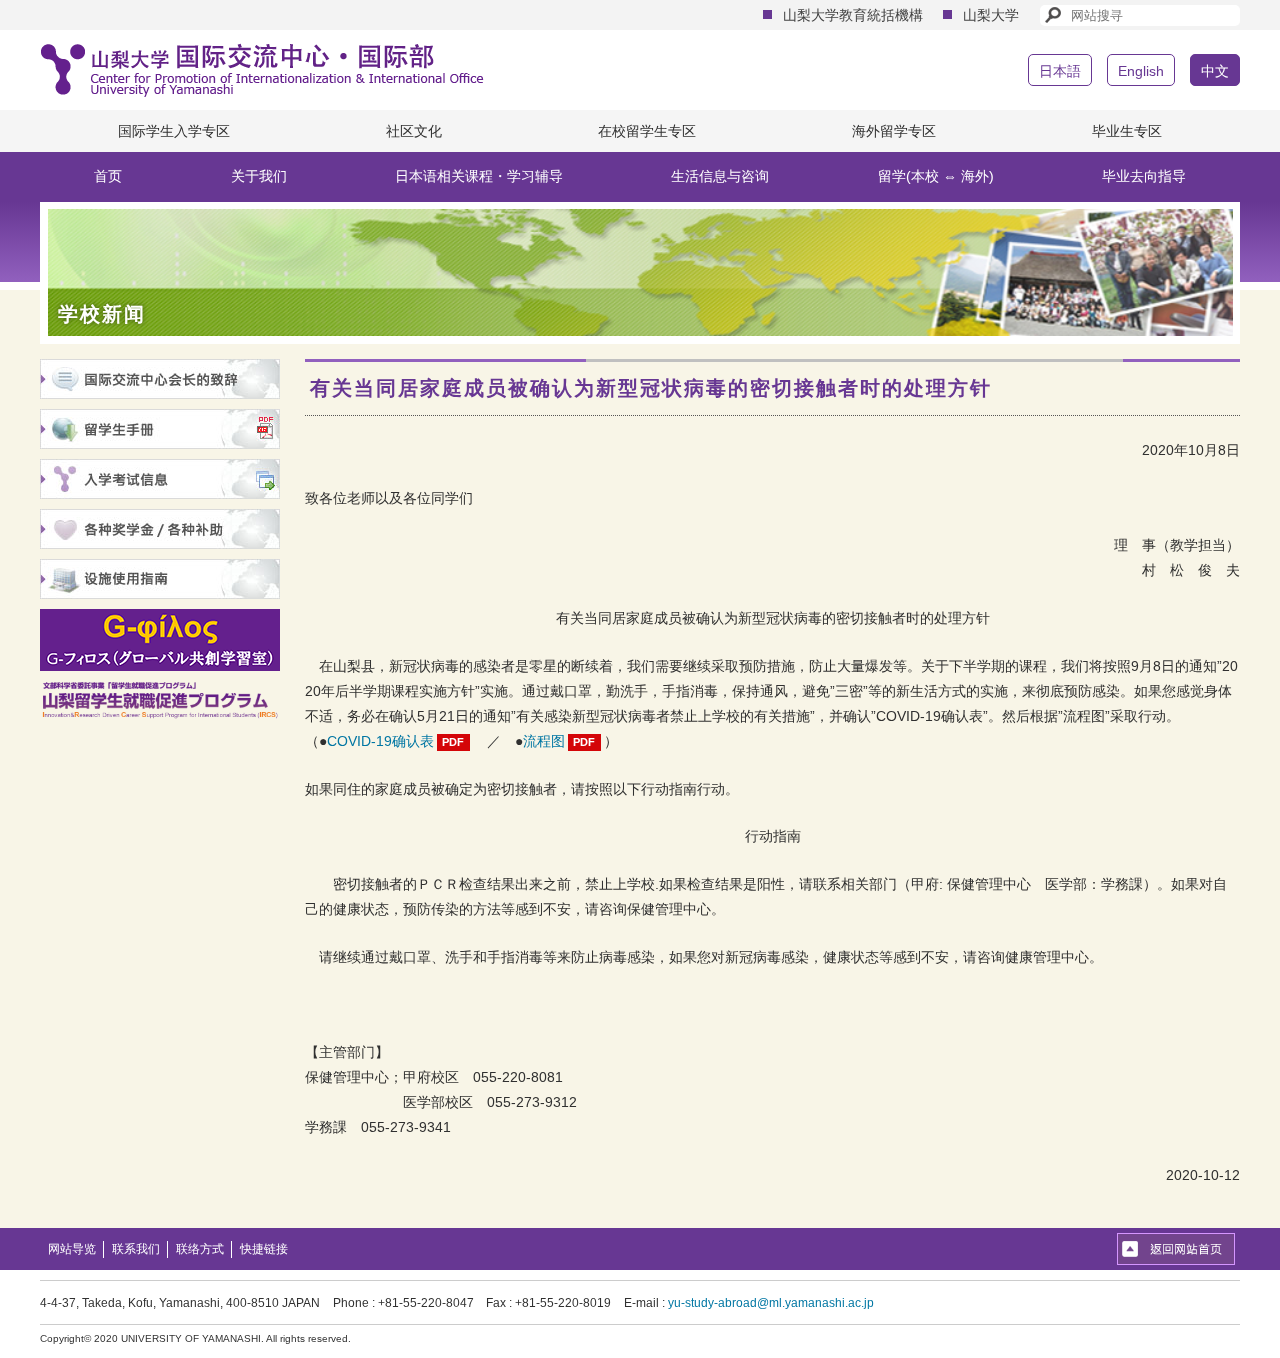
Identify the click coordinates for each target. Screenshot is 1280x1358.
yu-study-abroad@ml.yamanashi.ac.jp (771, 1303)
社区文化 (414, 131)
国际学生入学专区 (174, 131)
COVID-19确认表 (380, 741)
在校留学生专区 (647, 131)
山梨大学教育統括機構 (853, 15)
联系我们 (136, 1249)
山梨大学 (991, 15)
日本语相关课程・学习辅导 (479, 176)
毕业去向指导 (1144, 176)
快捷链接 (264, 1249)
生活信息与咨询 (720, 176)
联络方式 (200, 1249)
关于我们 (259, 176)
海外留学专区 (894, 131)
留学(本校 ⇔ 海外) (936, 176)
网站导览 (72, 1249)
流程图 (544, 741)
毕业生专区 (1127, 131)
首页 (108, 176)
